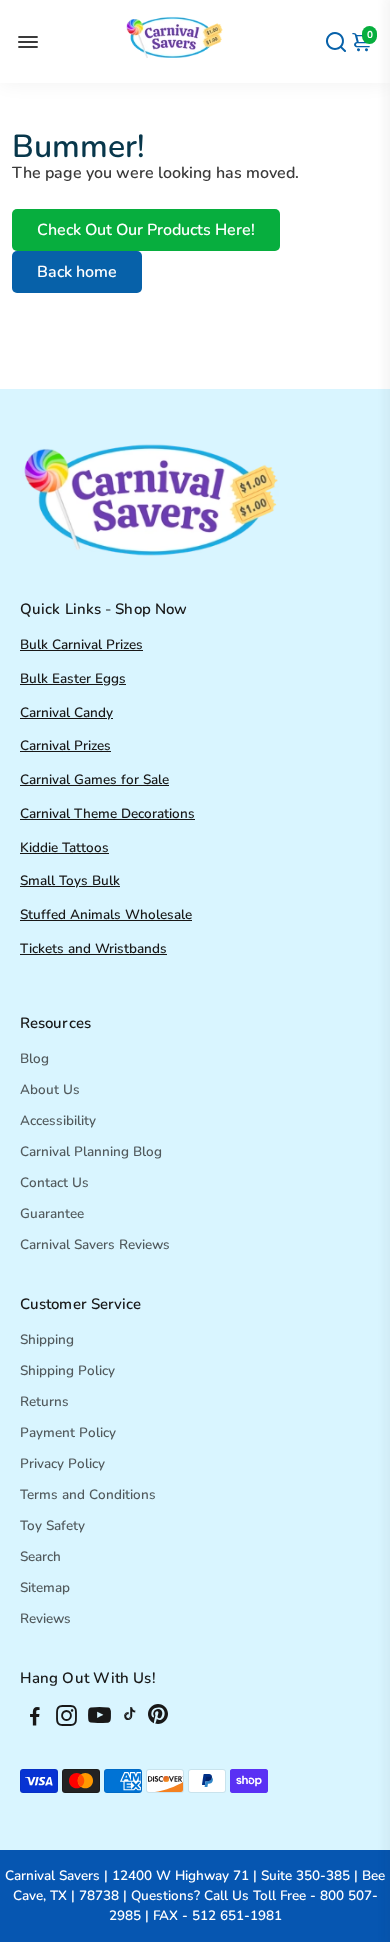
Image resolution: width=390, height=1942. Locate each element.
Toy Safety (52, 1525)
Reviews (45, 1618)
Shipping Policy (67, 1370)
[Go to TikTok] (130, 1719)
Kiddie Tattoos (64, 847)
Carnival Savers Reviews (95, 1244)
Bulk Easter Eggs (73, 678)
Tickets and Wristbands (93, 948)
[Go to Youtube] (99, 1719)
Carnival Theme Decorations (107, 813)
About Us (50, 1089)
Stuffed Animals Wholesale (106, 914)
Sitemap (45, 1587)
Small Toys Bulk (70, 880)
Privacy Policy (62, 1463)
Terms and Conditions (88, 1494)
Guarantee (52, 1213)
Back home (77, 272)
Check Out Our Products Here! (146, 230)
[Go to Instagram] (66, 1719)
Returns (44, 1401)
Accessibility (58, 1120)
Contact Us (54, 1182)
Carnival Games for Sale (94, 779)
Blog (34, 1058)
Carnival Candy (66, 712)
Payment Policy (68, 1432)
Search (40, 1556)
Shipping (47, 1339)
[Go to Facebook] (35, 1719)
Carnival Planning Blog (91, 1151)
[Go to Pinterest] (158, 1719)
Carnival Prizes (65, 745)
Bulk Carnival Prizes (81, 644)
